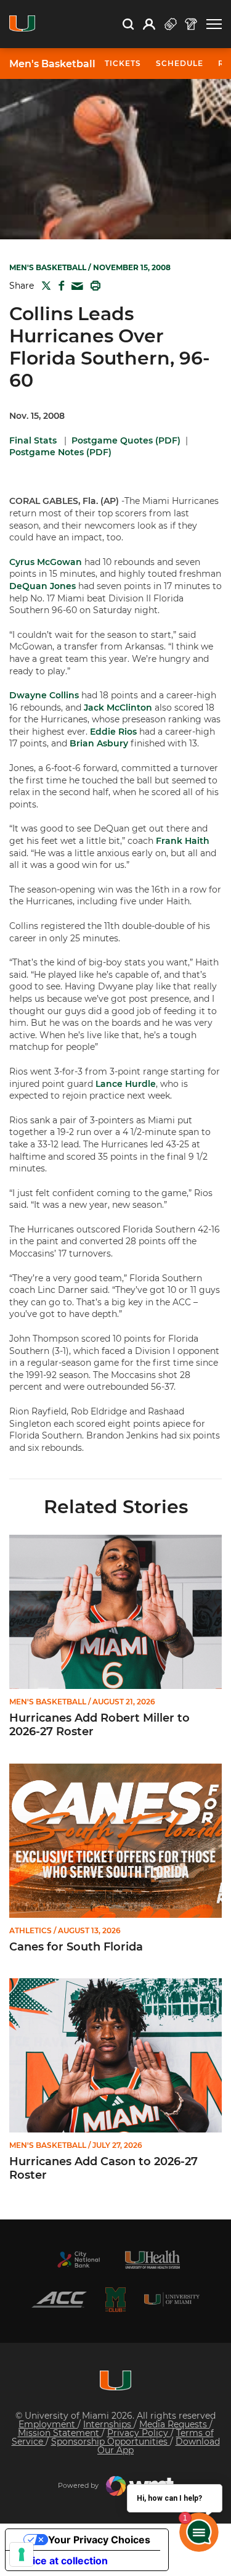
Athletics (30, 1931)
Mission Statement (60, 2433)
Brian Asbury (99, 743)
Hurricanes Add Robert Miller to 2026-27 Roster (99, 1725)
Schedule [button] (180, 63)
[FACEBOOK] (59, 286)
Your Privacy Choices (99, 2540)
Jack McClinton (118, 708)
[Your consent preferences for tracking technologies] (22, 2554)
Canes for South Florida (76, 1947)
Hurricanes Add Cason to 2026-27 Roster (103, 2169)
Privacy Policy (139, 2433)
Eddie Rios (113, 732)
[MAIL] (75, 287)
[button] (214, 24)
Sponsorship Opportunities (111, 2442)
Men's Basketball (52, 64)
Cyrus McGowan (46, 562)
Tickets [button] (123, 63)
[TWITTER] (44, 286)
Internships (108, 2424)
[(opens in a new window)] (79, 2260)
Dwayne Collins (44, 695)
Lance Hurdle (126, 1084)
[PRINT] (93, 286)
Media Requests (174, 2424)
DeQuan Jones (43, 586)
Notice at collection (62, 2561)
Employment (48, 2424)
